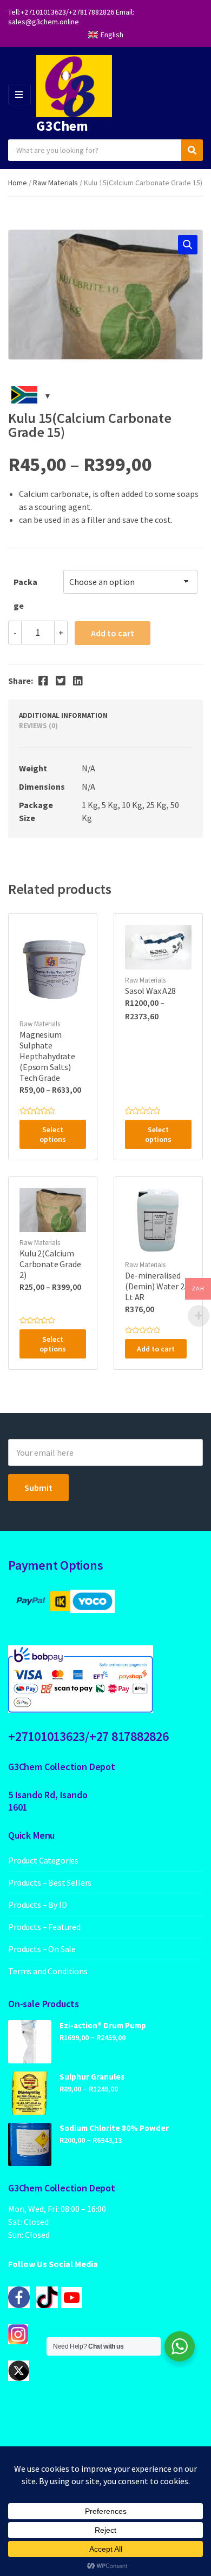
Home (18, 183)
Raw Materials (55, 183)
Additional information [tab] (63, 715)
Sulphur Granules (92, 2077)
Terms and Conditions (48, 1971)
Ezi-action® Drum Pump (103, 2025)
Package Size (25, 585)
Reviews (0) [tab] (38, 726)
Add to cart (113, 633)
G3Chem (62, 126)
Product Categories (43, 1860)
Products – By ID (37, 1905)
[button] (188, 245)
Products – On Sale (42, 1949)
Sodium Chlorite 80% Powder (114, 2128)
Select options (53, 1134)
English (112, 35)
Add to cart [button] (156, 1349)
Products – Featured (44, 1927)
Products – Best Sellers (50, 1882)
